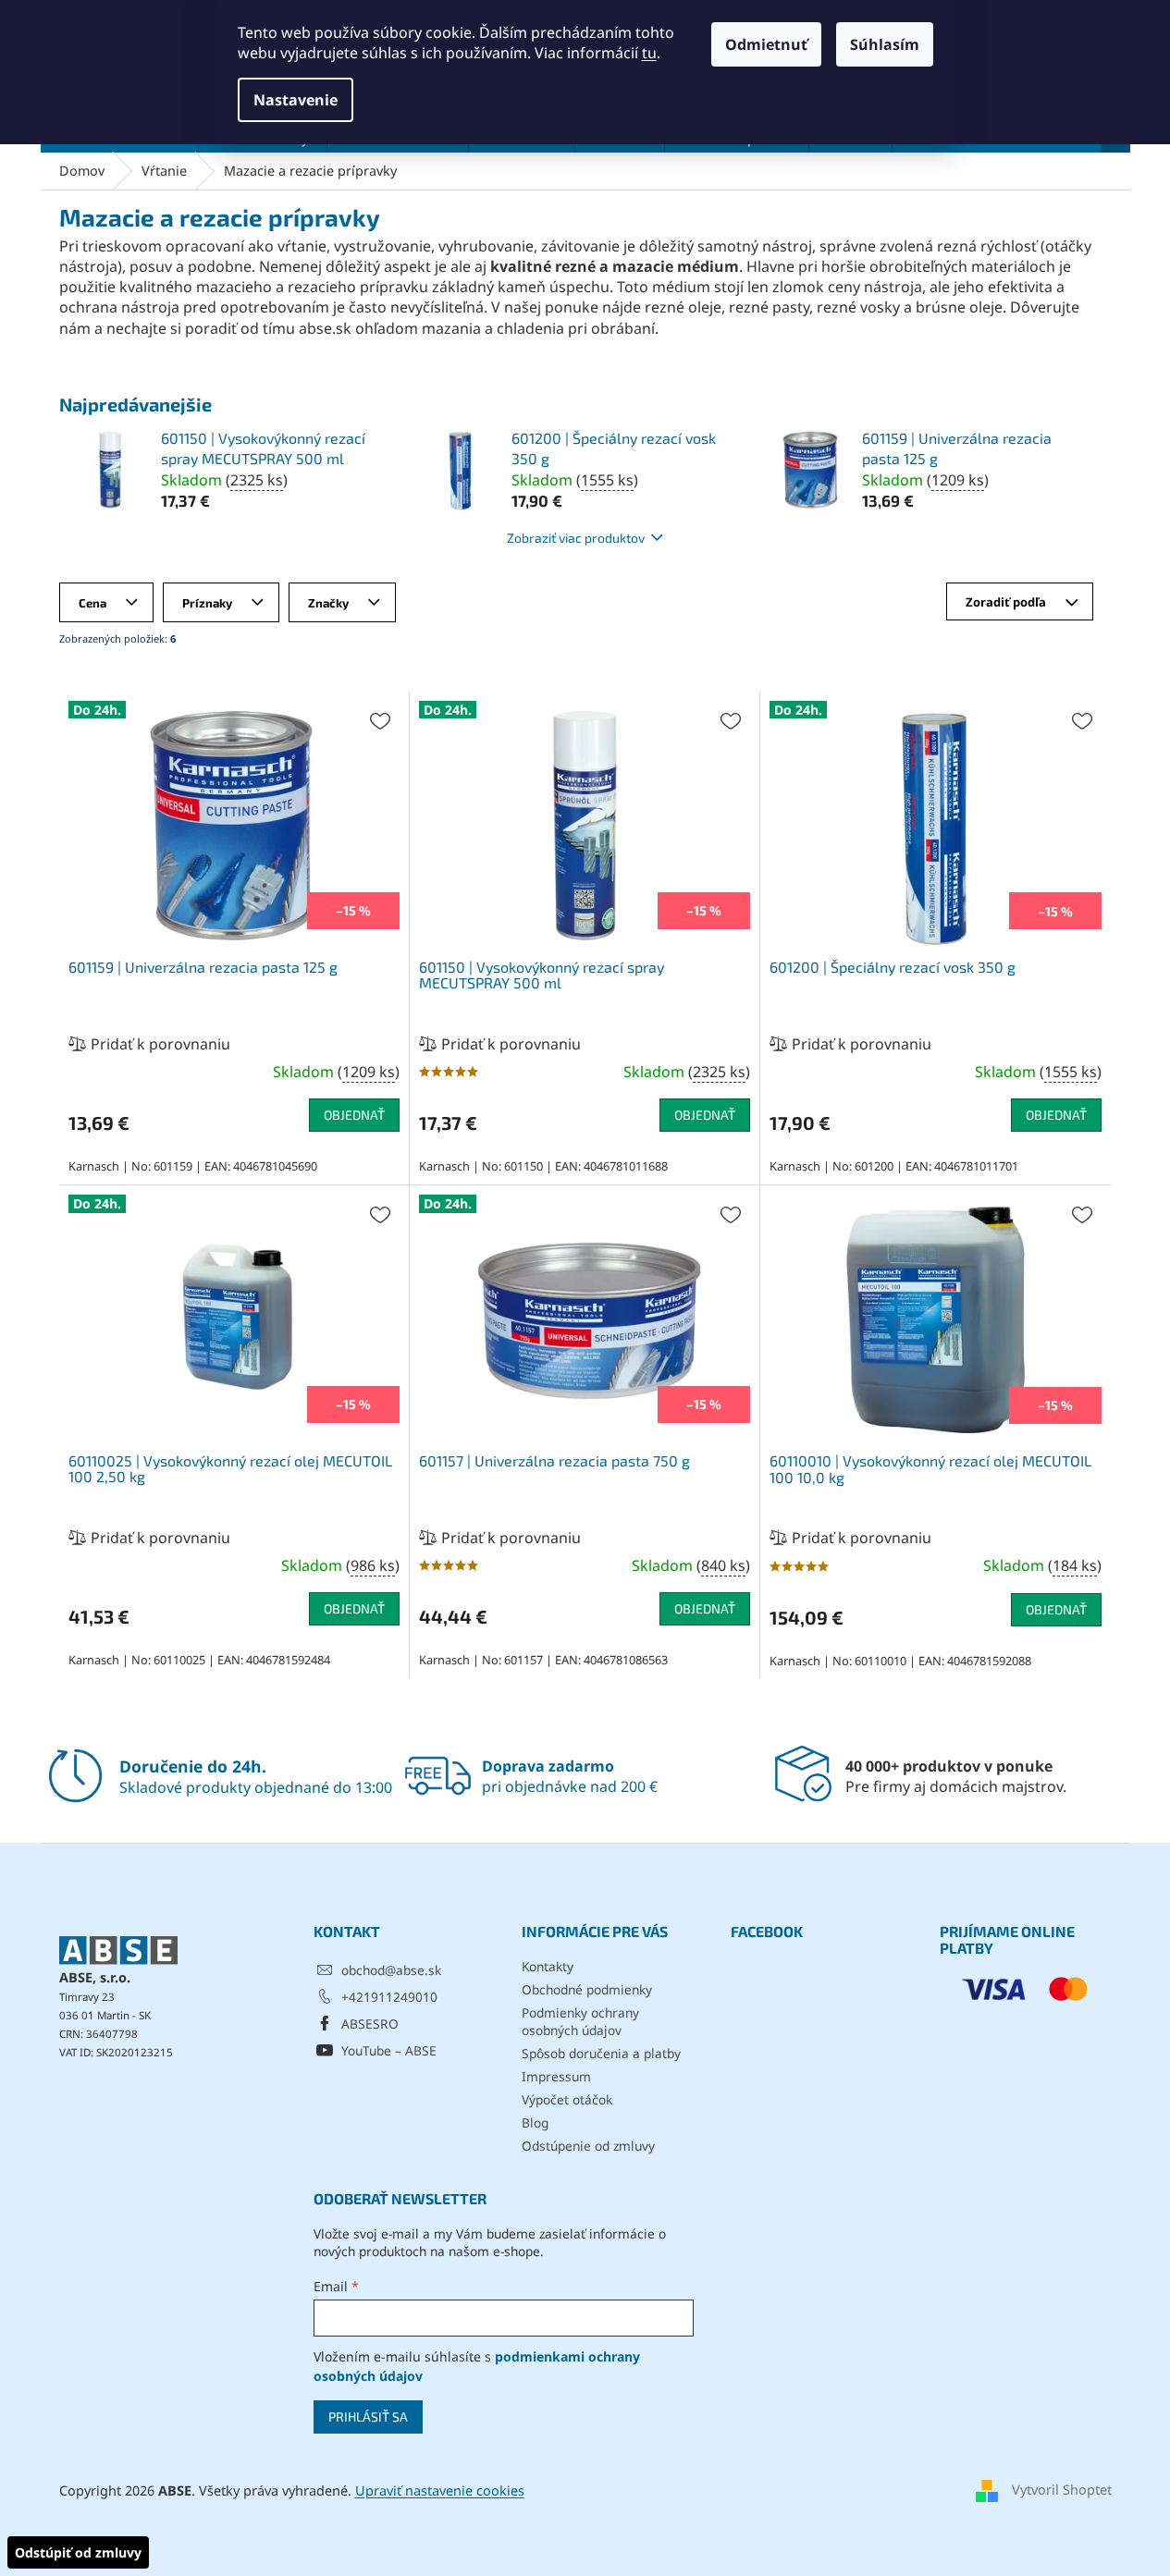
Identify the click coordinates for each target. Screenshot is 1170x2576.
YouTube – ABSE (389, 2050)
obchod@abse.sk (391, 1970)
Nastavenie (296, 100)
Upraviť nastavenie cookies (440, 2490)
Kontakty (548, 1966)
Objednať (354, 1115)
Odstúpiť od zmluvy (78, 2552)
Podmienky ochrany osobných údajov (580, 2021)
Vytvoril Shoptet (1062, 2490)
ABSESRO (370, 2024)
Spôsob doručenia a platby (601, 2053)
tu (649, 53)
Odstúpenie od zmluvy (588, 2146)
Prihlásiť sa (368, 2417)
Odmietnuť (766, 44)
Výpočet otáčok (567, 2099)
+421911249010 (389, 1997)
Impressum (556, 2076)
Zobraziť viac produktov (576, 538)
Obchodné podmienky (587, 1989)
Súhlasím (885, 44)
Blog (535, 2122)
